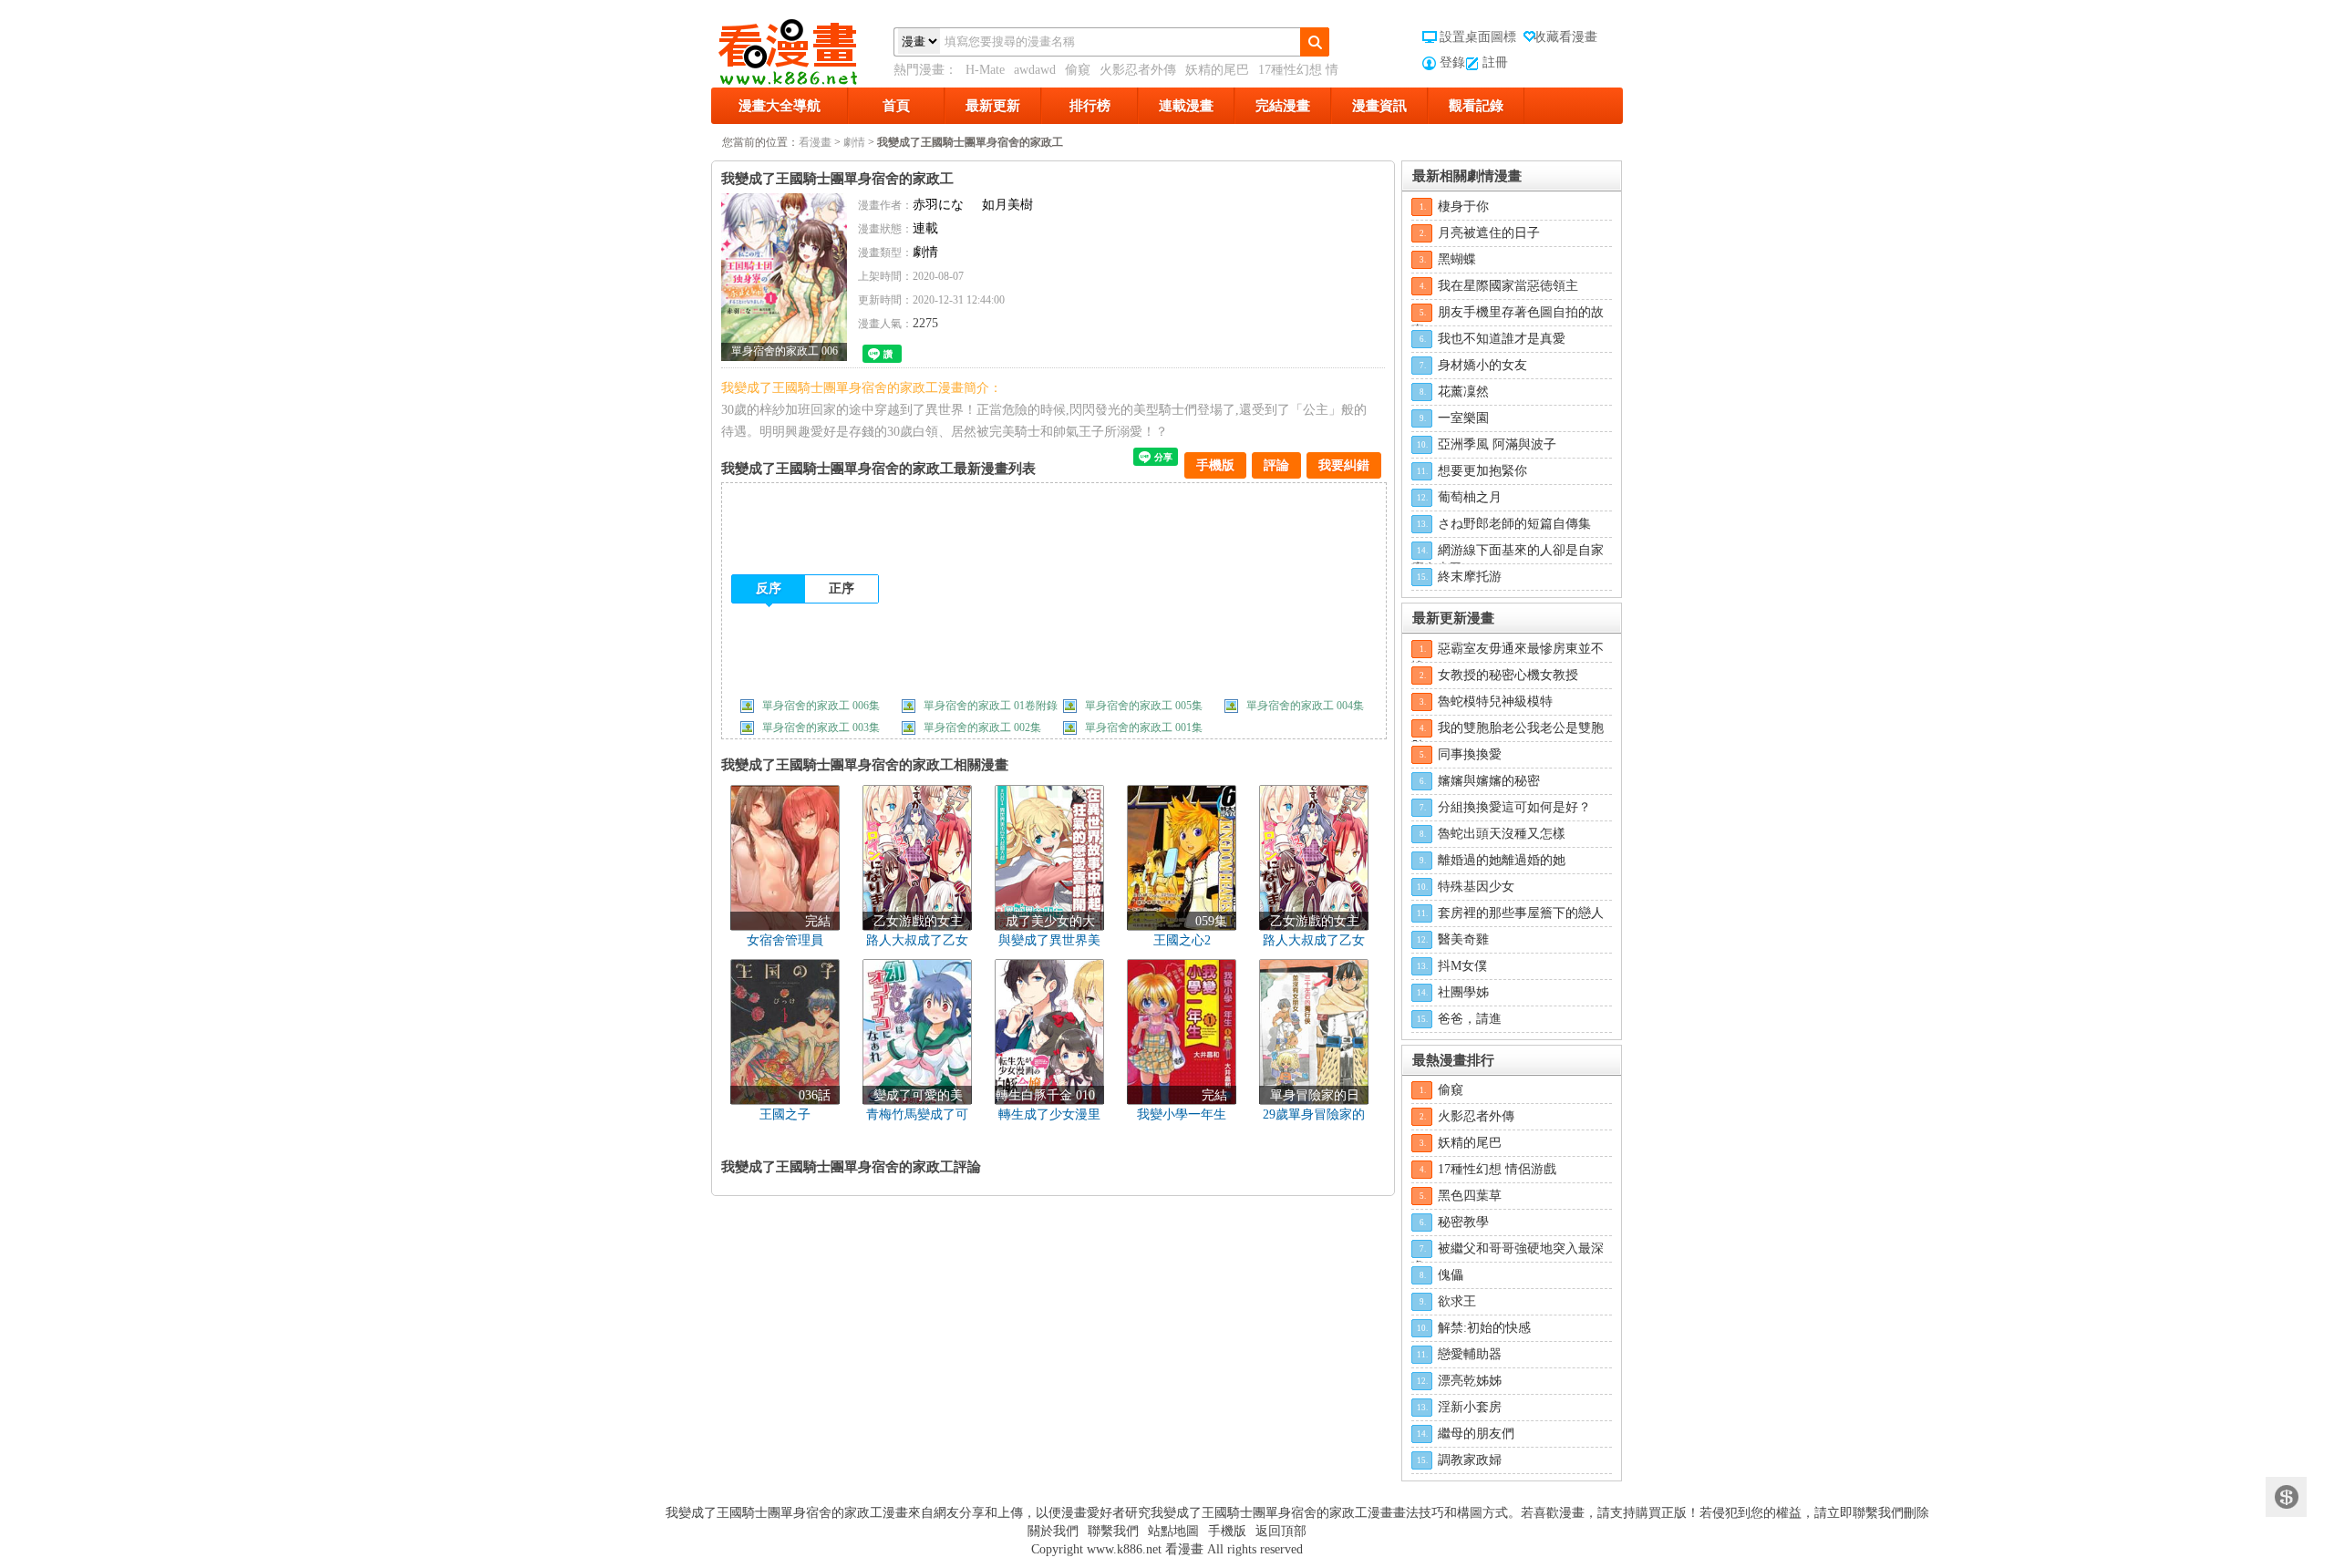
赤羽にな (938, 205)
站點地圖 (1173, 1531)
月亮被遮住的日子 (1489, 233)
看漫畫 (815, 142)
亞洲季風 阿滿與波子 (1497, 444)
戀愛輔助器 (1470, 1354)
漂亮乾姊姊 (1470, 1381)
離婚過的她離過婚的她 (1502, 860)
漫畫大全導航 (780, 106)
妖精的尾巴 (1217, 70)
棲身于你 (1463, 206)
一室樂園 (1463, 418)
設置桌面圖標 (1478, 37)
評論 (1276, 465)
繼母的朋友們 (1476, 1434)
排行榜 (1090, 106)
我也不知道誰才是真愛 (1502, 339)
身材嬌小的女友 (1482, 365)
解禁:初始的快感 (1484, 1328)
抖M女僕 (1462, 966)
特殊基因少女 (1476, 887)
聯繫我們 (1113, 1531)
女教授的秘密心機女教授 (1508, 675)
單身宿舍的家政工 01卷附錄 (991, 706)
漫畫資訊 (1379, 106)
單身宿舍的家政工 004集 (1305, 706)
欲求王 (1457, 1301)
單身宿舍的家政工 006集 (821, 706)
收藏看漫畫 (1565, 37)
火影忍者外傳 (1138, 70)
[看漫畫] (802, 48)
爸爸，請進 (1470, 1019)
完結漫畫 (1283, 106)
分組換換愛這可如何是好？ (1514, 807)
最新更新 (993, 106)
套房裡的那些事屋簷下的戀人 (1521, 913)
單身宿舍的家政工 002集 (982, 727)
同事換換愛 (1470, 754)
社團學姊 (1463, 992)
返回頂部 (1281, 1531)
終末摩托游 (1470, 577)
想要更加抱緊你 (1482, 471)
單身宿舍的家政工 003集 (821, 727)
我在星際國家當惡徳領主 (1508, 286)
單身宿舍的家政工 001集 (1144, 727)
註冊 (1495, 62)
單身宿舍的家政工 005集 (1144, 706)
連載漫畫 (1186, 106)
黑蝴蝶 (1457, 259)
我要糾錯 (1344, 465)
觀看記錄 (1476, 106)
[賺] (2286, 1497)
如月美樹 (1007, 205)
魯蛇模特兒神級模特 (1495, 701)
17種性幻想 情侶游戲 (1497, 1169)
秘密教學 (1463, 1222)
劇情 (854, 142)
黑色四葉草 (1470, 1196)
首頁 (896, 106)
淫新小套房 (1470, 1407)
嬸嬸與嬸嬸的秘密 (1489, 781)
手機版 (1215, 465)
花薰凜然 (1463, 392)
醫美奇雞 (1463, 939)
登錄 (1452, 62)
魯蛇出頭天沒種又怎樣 (1502, 834)
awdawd (1035, 70)
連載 (925, 228)
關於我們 (1053, 1531)
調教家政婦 (1470, 1460)
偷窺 (1078, 70)
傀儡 (1451, 1275)
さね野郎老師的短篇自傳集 (1514, 524)
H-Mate (985, 70)
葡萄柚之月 (1470, 497)
